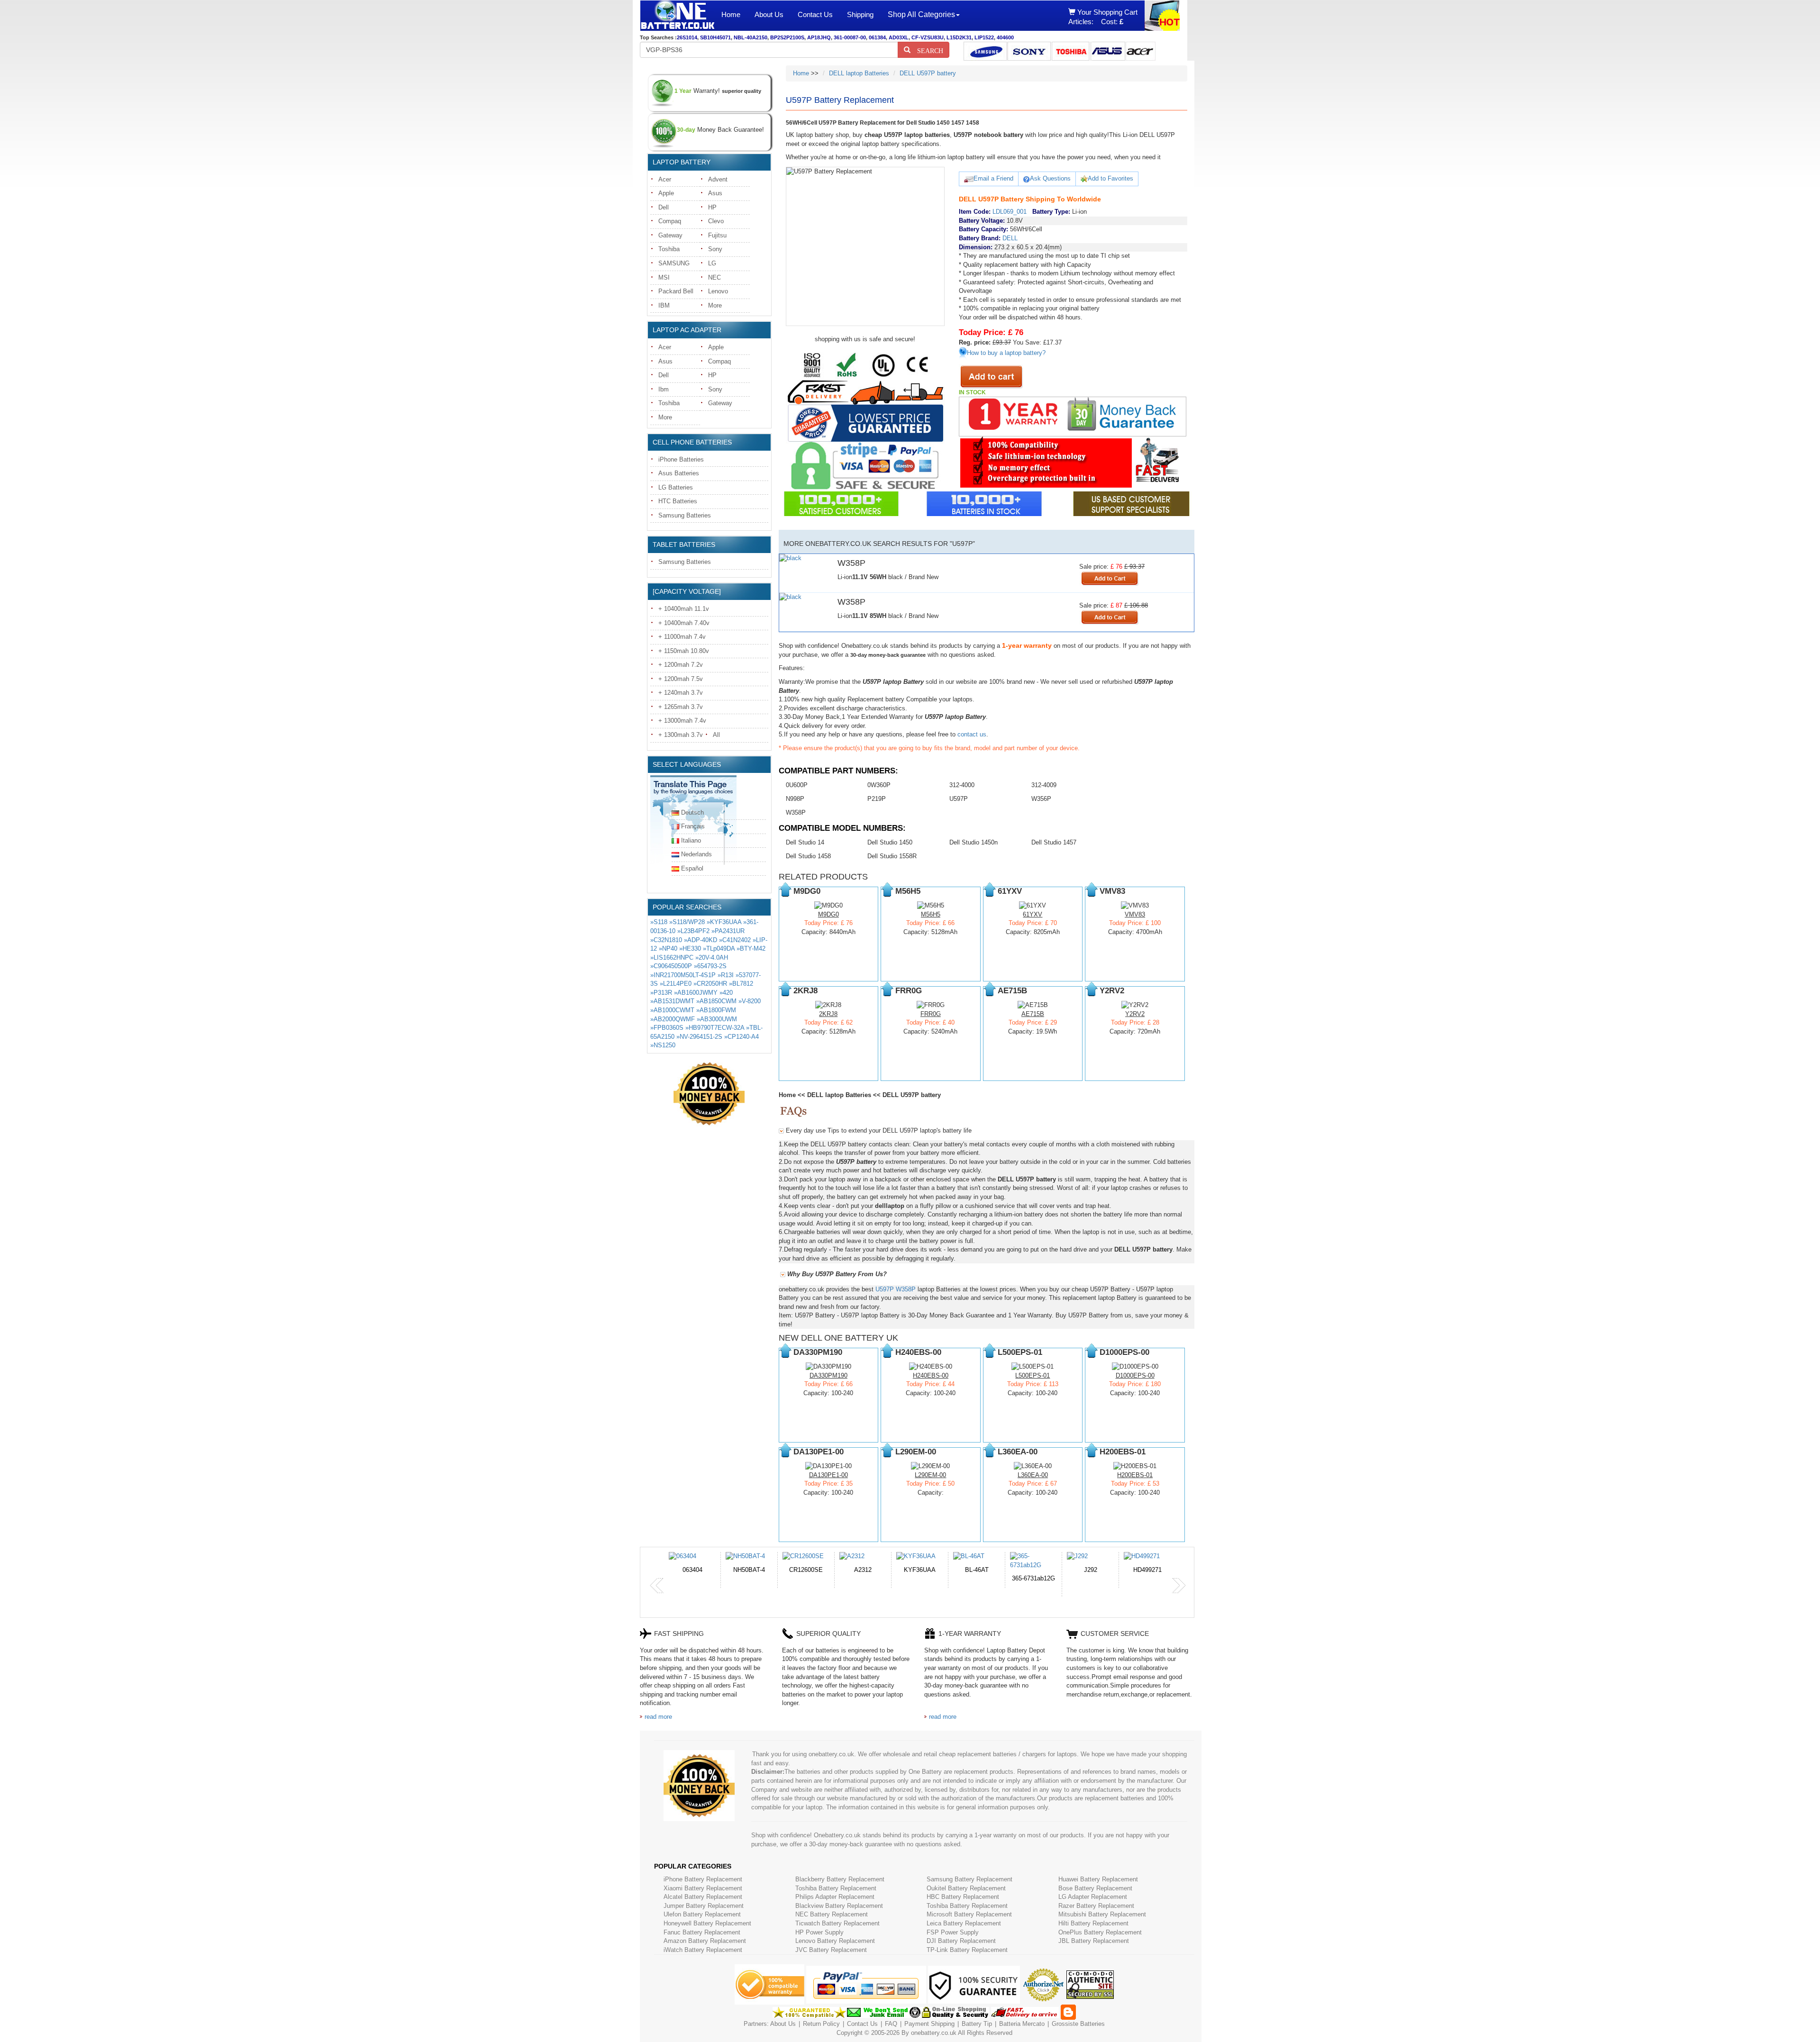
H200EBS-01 (1135, 1475)
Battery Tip (978, 2024)
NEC (714, 277)
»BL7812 (741, 984)
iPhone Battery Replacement (703, 1879)
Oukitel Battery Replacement (966, 1888)
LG (712, 263)
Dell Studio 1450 (890, 842)
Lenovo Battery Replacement (835, 1941)
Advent (718, 179)
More (715, 305)
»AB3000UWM (717, 1019)
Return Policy (821, 2024)
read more (658, 1717)
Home (731, 14)
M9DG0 (828, 914)
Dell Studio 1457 (1054, 842)
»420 (726, 993)
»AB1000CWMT (672, 1010)
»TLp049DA (719, 948)
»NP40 (668, 948)
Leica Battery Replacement (964, 1923)
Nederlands (696, 854)
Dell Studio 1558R (892, 856)
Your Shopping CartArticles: (1103, 17)
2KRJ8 (828, 1014)
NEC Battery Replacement (832, 1914)
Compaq (670, 221)
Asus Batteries (679, 473)
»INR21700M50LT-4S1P (683, 975)
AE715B (1033, 1014)
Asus (715, 193)
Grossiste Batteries (1078, 2024)
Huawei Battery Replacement (1098, 1879)
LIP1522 (984, 37)
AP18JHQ (819, 37)
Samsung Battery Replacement (969, 1879)
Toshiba (669, 249)
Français (693, 826)
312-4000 (962, 785)
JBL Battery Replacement (1094, 1941)
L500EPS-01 (1033, 1375)
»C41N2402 (735, 940)
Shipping (860, 14)
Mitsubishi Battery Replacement (1102, 1914)
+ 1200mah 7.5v (681, 679)
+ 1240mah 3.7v (681, 693)
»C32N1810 (666, 940)
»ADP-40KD (701, 940)
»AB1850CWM (716, 1001)
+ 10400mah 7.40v (684, 623)
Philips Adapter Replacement (835, 1897)
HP (712, 207)
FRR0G (931, 1014)
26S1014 (687, 37)
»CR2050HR (710, 984)
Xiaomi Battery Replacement (703, 1888)
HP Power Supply (819, 1932)
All (716, 735)
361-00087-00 (850, 37)
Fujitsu (717, 235)
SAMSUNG (674, 263)
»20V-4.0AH (712, 957)
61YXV (1033, 914)
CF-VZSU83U (928, 37)
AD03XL (899, 37)
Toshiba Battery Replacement (836, 1888)
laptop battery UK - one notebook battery (677, 16)
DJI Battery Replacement (961, 1941)
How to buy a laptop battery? (1006, 353)
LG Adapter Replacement (1093, 1897)
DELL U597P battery (928, 73)
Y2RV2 (1135, 1014)
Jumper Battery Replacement (704, 1906)
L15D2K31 (959, 37)
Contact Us (815, 14)
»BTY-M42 (751, 948)
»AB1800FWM (716, 1010)
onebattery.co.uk (934, 2033)
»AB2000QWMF (673, 1019)
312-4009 (1044, 785)
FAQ (891, 2024)
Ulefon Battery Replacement (702, 1914)
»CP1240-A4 (742, 1037)
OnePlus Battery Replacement (1100, 1932)
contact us (972, 734)
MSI (664, 277)
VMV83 (1135, 914)
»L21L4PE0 (676, 984)
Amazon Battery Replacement (705, 1941)
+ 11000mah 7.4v (682, 637)
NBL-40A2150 (751, 37)
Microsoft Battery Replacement (969, 1914)
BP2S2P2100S (787, 37)
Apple (666, 193)
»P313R (661, 993)
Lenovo (718, 291)
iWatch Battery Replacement (703, 1950)
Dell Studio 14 (805, 842)
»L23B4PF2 (693, 931)
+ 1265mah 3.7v (681, 707)
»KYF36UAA (724, 922)
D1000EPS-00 (1135, 1375)
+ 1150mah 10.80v (684, 651)
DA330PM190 (828, 1375)
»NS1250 (663, 1045)
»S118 (659, 922)
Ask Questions (1050, 178)
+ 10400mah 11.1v (684, 609)
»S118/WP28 (687, 922)
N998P (795, 799)
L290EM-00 (930, 1475)
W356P (1041, 799)
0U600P (797, 785)
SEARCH (927, 50)
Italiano (691, 840)
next (1179, 1586)
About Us (769, 14)
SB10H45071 (715, 37)
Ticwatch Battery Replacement (837, 1923)
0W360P (879, 785)
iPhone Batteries (681, 459)
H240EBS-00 (931, 1375)
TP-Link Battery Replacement (967, 1950)
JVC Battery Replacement (831, 1950)
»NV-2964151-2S (699, 1037)
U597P (959, 799)
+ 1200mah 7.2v (681, 665)
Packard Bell (676, 291)
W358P (796, 812)
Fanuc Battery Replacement (702, 1932)
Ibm (664, 389)
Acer (665, 179)
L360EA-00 (1033, 1475)
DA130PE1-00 (828, 1475)
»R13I (726, 975)
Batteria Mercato (1023, 2024)
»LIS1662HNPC (672, 957)
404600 (1005, 37)
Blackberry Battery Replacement (840, 1879)
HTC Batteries (678, 501)
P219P (877, 799)
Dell (664, 207)
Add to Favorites (1110, 178)
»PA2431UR (728, 931)
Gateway (670, 235)
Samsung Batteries (685, 515)
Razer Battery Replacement (1096, 1906)
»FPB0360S (667, 1028)
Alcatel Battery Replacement (703, 1897)
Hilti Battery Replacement (1093, 1923)
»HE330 (690, 948)
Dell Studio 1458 (808, 856)
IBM (664, 305)
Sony (715, 249)
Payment (917, 2024)
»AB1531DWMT (672, 1001)
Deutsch (692, 812)
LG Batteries (676, 487)
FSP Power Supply (953, 1932)
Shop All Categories (921, 14)
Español (692, 868)
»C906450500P (671, 966)
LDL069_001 (1010, 212)
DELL (1010, 238)
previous (657, 1586)
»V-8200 (750, 1001)
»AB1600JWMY (696, 993)
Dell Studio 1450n (974, 842)
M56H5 (931, 914)
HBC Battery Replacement (963, 1897)
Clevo (716, 221)
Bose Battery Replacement (1095, 1888)
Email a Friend (993, 178)
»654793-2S (710, 966)
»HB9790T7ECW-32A (715, 1028)
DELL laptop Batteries (859, 73)
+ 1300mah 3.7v (681, 735)
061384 (877, 37)
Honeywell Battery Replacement (707, 1923)
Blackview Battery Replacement (839, 1906)
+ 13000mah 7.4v (682, 721)
